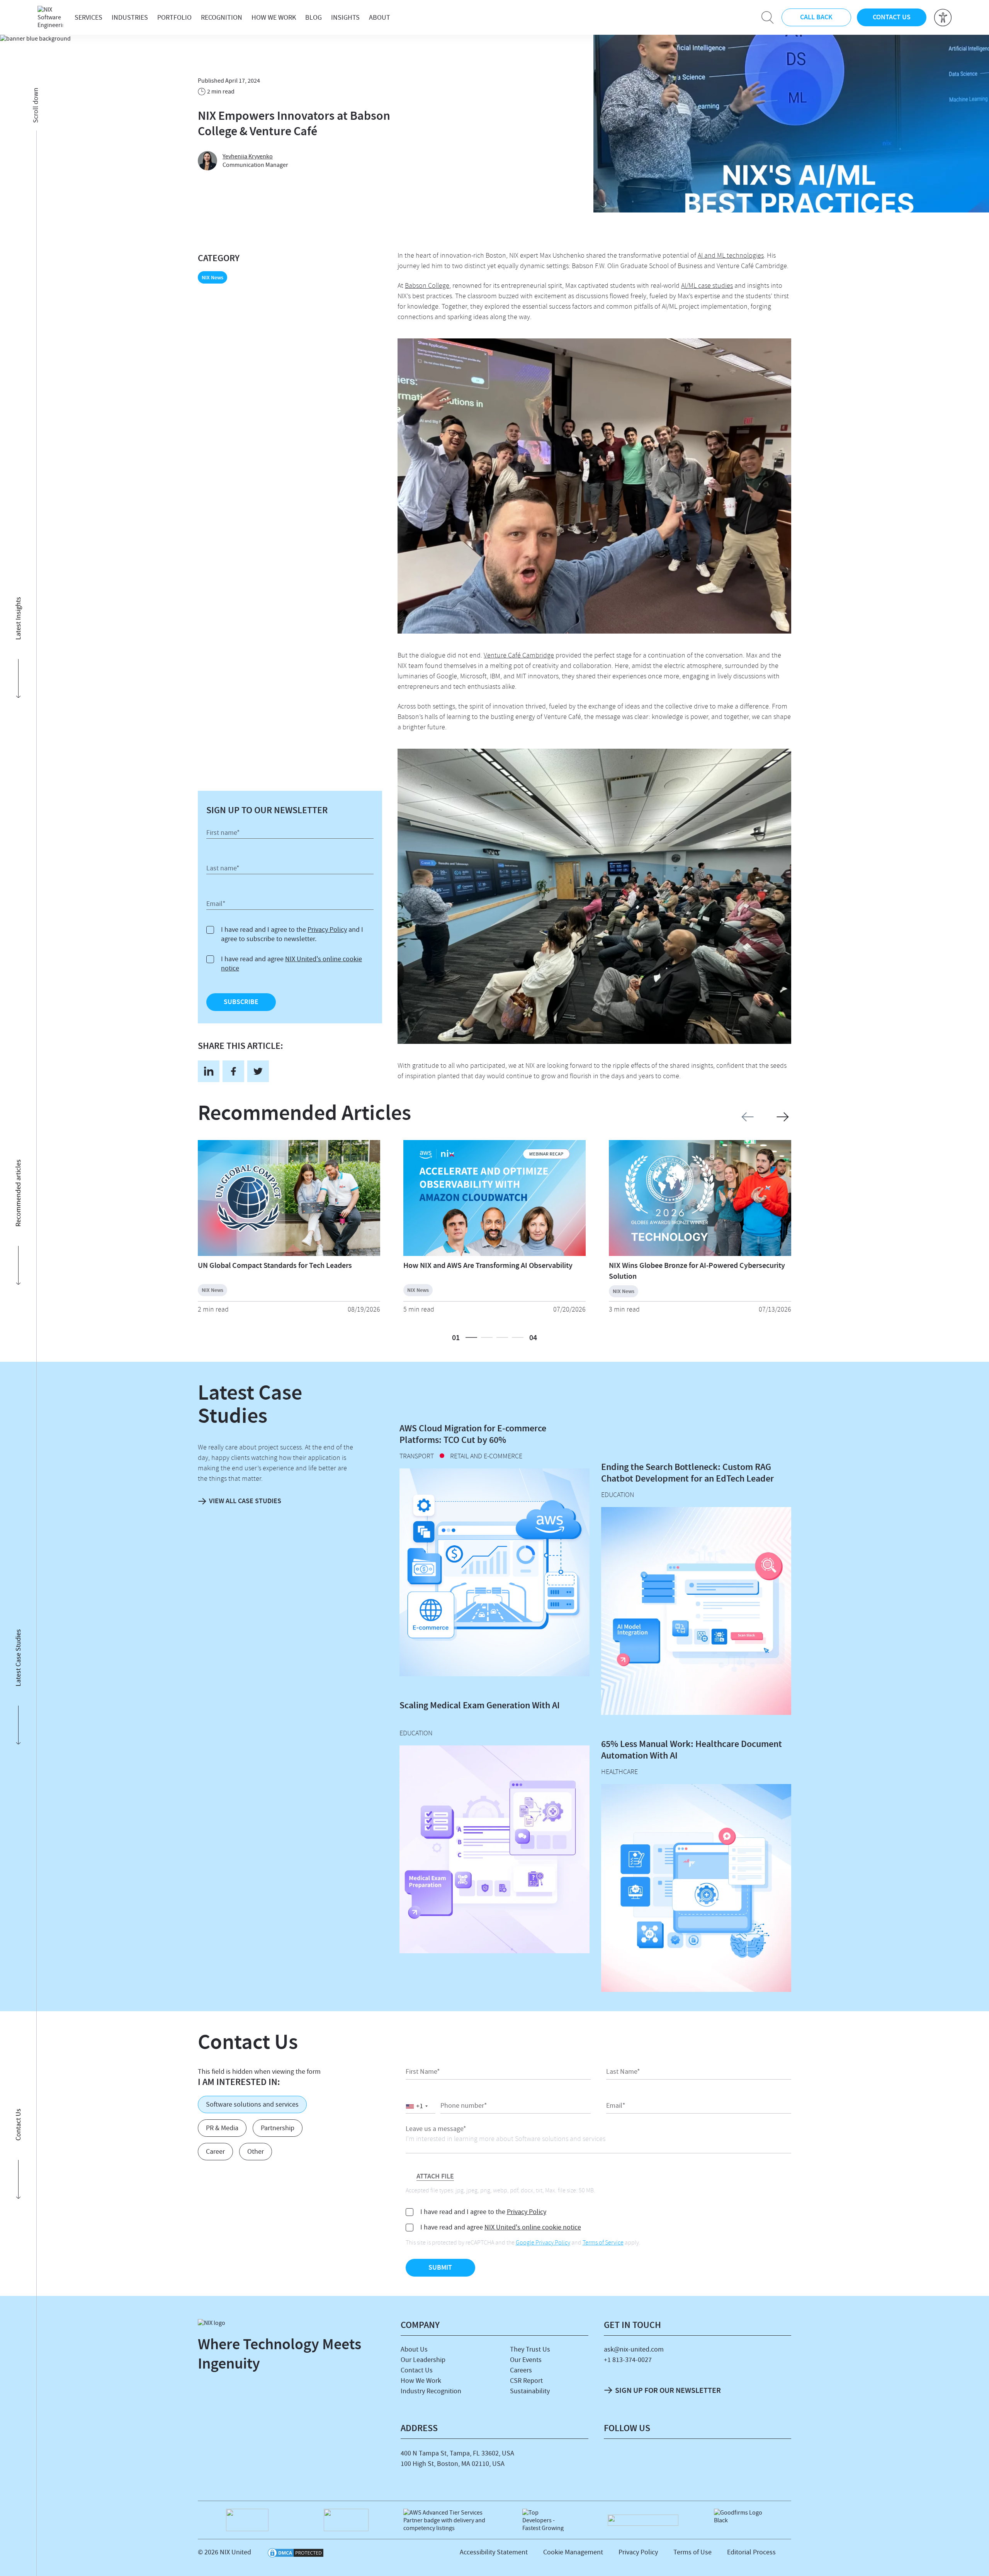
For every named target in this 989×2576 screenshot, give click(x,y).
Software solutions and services (252, 2104)
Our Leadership (423, 2360)
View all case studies (245, 1501)
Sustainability (530, 2391)
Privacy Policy (327, 930)
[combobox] (421, 2106)
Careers (521, 2370)
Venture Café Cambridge (519, 656)
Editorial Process (751, 2552)
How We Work (274, 18)
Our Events (526, 2360)
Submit (440, 2267)
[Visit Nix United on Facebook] (642, 2459)
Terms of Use (692, 2552)
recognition (222, 18)
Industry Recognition (431, 2391)
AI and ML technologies (731, 256)
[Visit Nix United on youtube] (726, 2459)
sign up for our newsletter (668, 2390)
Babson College (427, 286)
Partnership (278, 2128)
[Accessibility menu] (943, 18)
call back (816, 17)
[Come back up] (975, 2559)
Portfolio (174, 18)
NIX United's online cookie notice (533, 2227)
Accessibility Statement (494, 2552)
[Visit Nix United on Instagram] (670, 2459)
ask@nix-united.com (634, 2349)
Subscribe (241, 1002)
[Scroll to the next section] (18, 164)
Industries (130, 18)
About (380, 18)
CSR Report (526, 2381)
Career (215, 2152)
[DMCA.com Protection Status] (296, 2554)
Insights (345, 18)
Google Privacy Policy (543, 2243)
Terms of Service (603, 2243)
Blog (314, 18)
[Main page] (50, 17)
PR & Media (222, 2128)
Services (88, 18)
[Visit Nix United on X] (698, 2459)
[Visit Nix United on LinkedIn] (615, 2459)
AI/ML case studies (707, 286)
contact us (892, 17)
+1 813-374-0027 (628, 2360)
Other (256, 2152)
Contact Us (417, 2370)
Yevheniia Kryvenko (248, 156)
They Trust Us (530, 2349)
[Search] (768, 17)
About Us (414, 2349)
